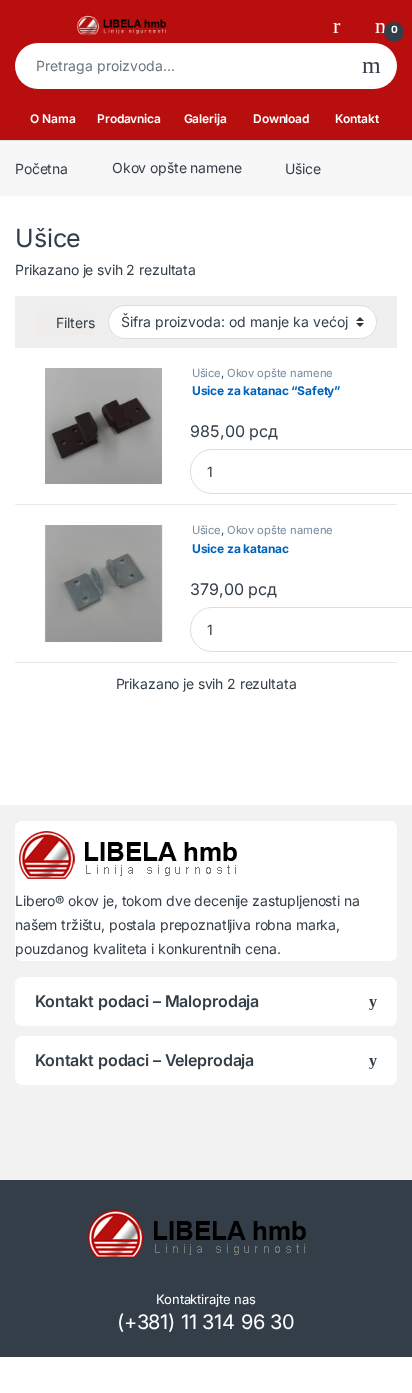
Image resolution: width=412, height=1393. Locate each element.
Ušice (206, 373)
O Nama (52, 118)
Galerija (205, 118)
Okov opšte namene (177, 167)
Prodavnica (129, 118)
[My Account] (344, 25)
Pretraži (371, 66)
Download (281, 118)
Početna (41, 167)
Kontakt (356, 118)
